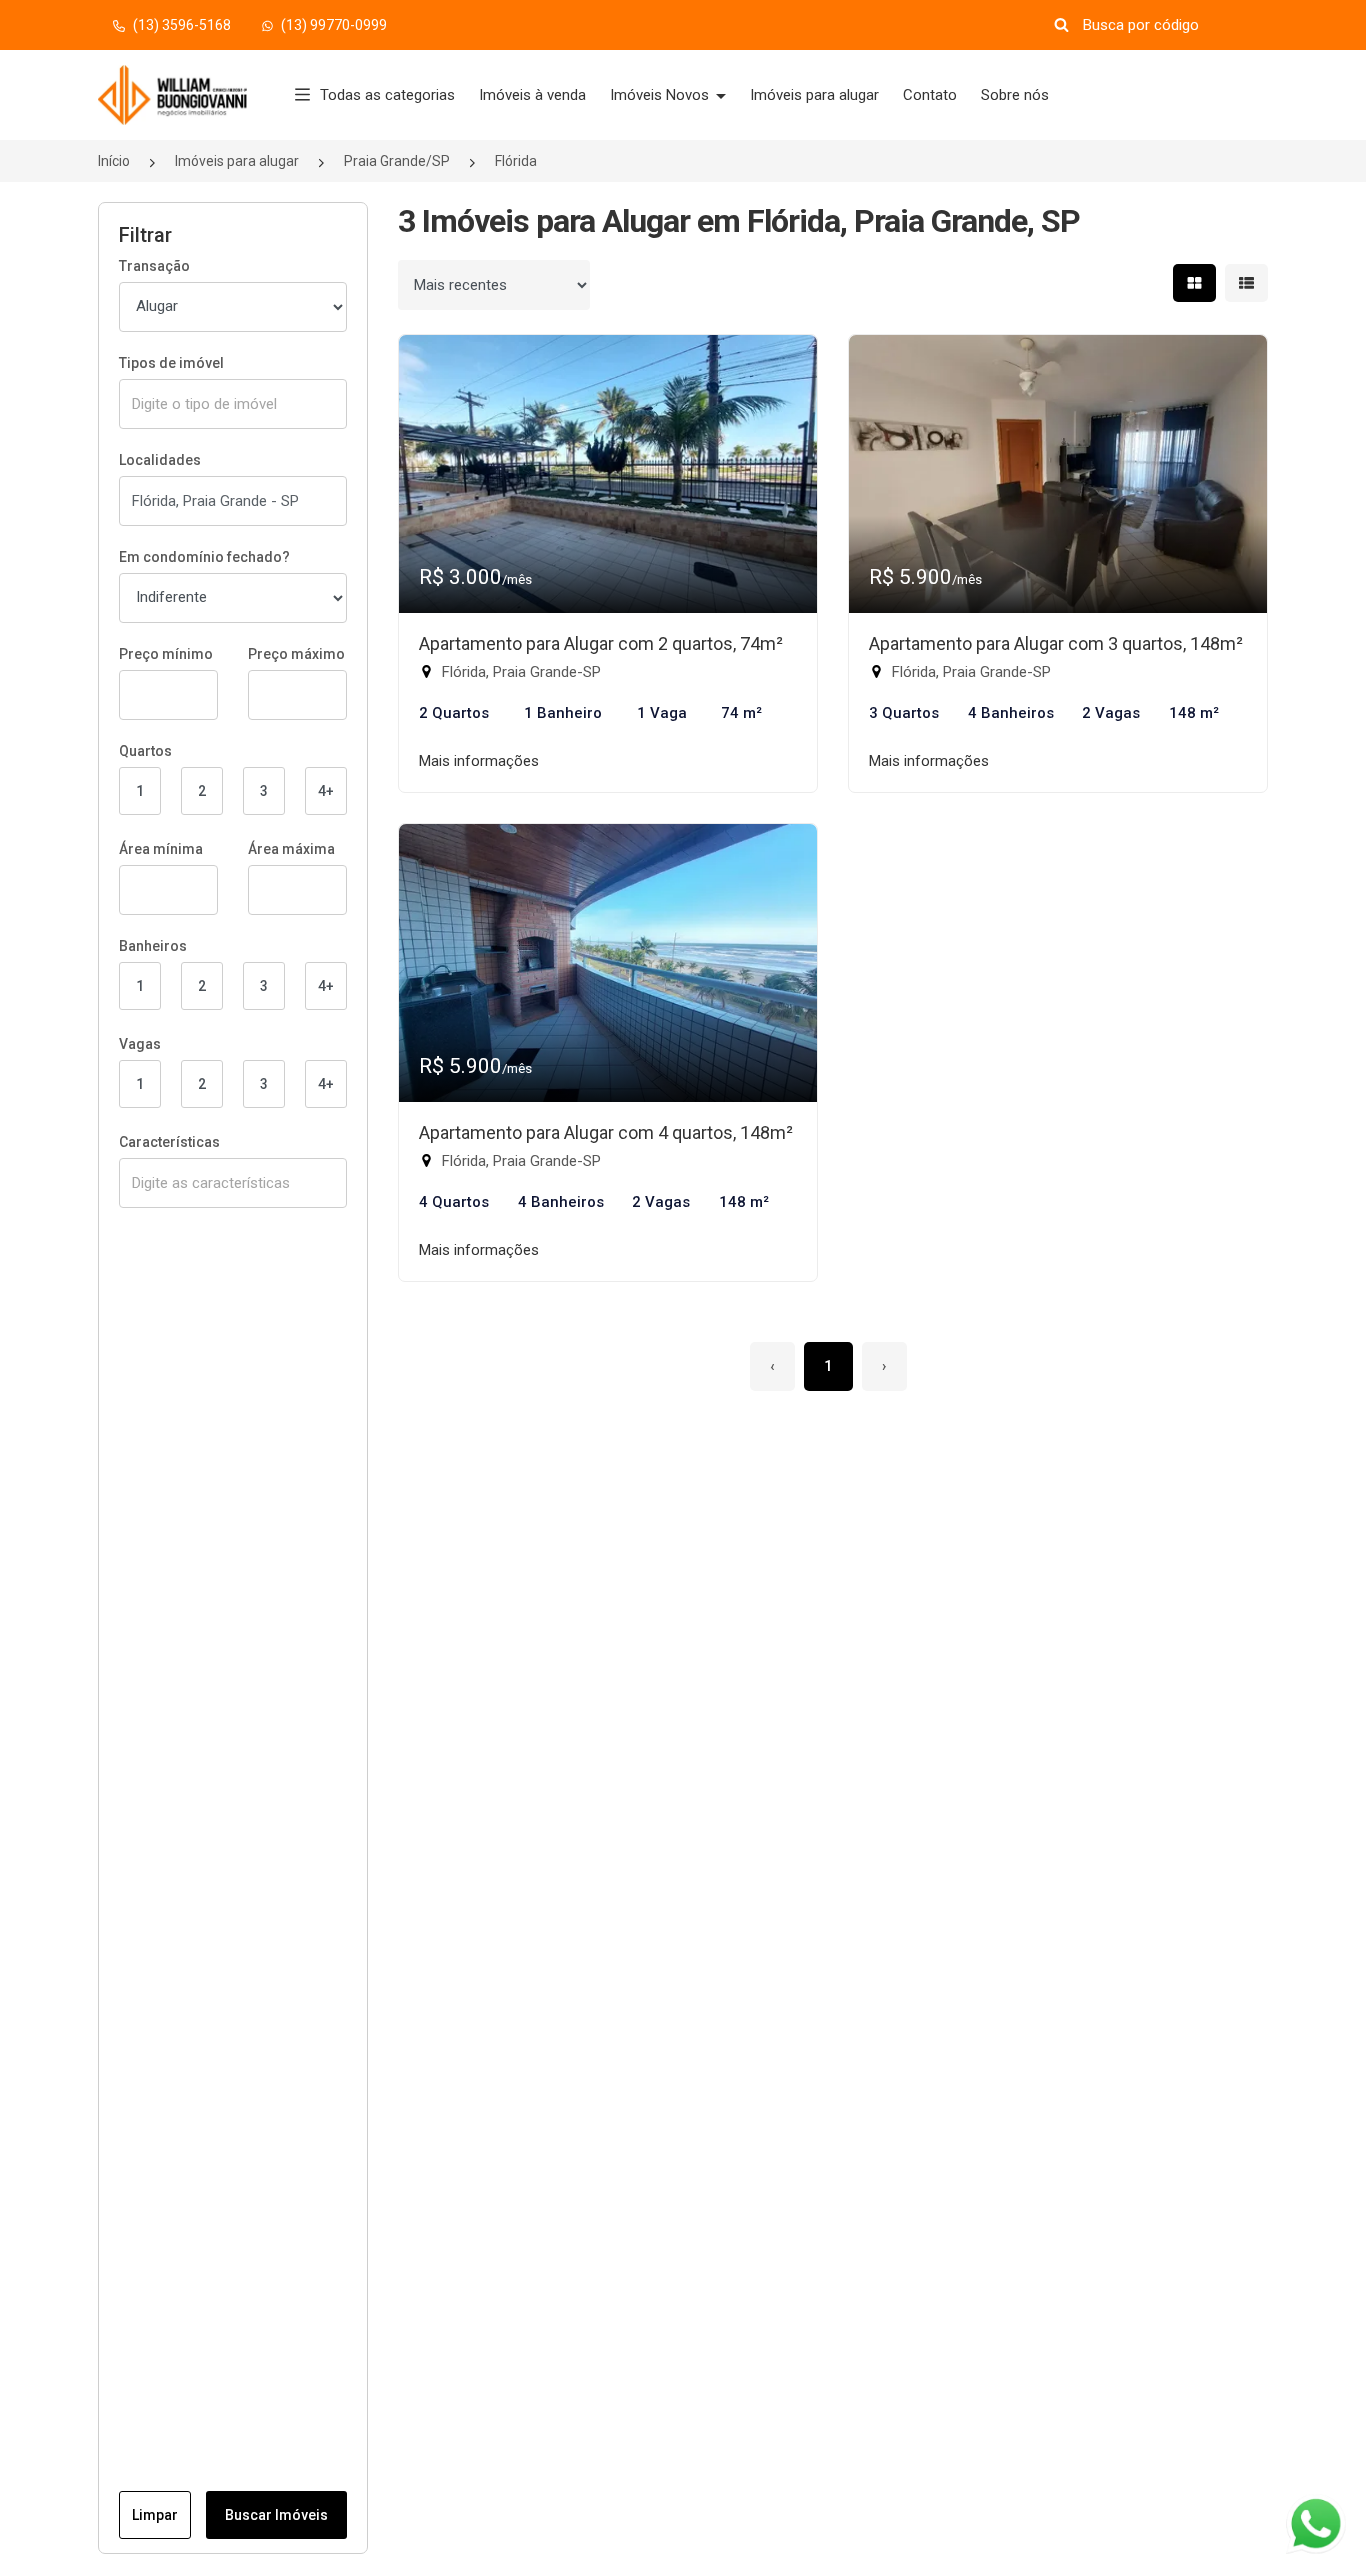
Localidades (160, 460)
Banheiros (153, 946)
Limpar (155, 2515)
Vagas (140, 1044)
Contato (930, 95)
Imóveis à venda (532, 95)
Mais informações (479, 761)
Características (169, 1142)
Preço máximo (296, 654)
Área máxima (291, 849)
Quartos (145, 751)
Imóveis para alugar (814, 95)
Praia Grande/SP (397, 161)
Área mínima (161, 849)
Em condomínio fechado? (204, 557)
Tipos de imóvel (171, 363)
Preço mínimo (166, 654)
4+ (326, 791)
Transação (154, 266)
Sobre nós (1015, 95)
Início (114, 161)
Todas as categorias (387, 95)
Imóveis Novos (661, 95)
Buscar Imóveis (276, 2515)
